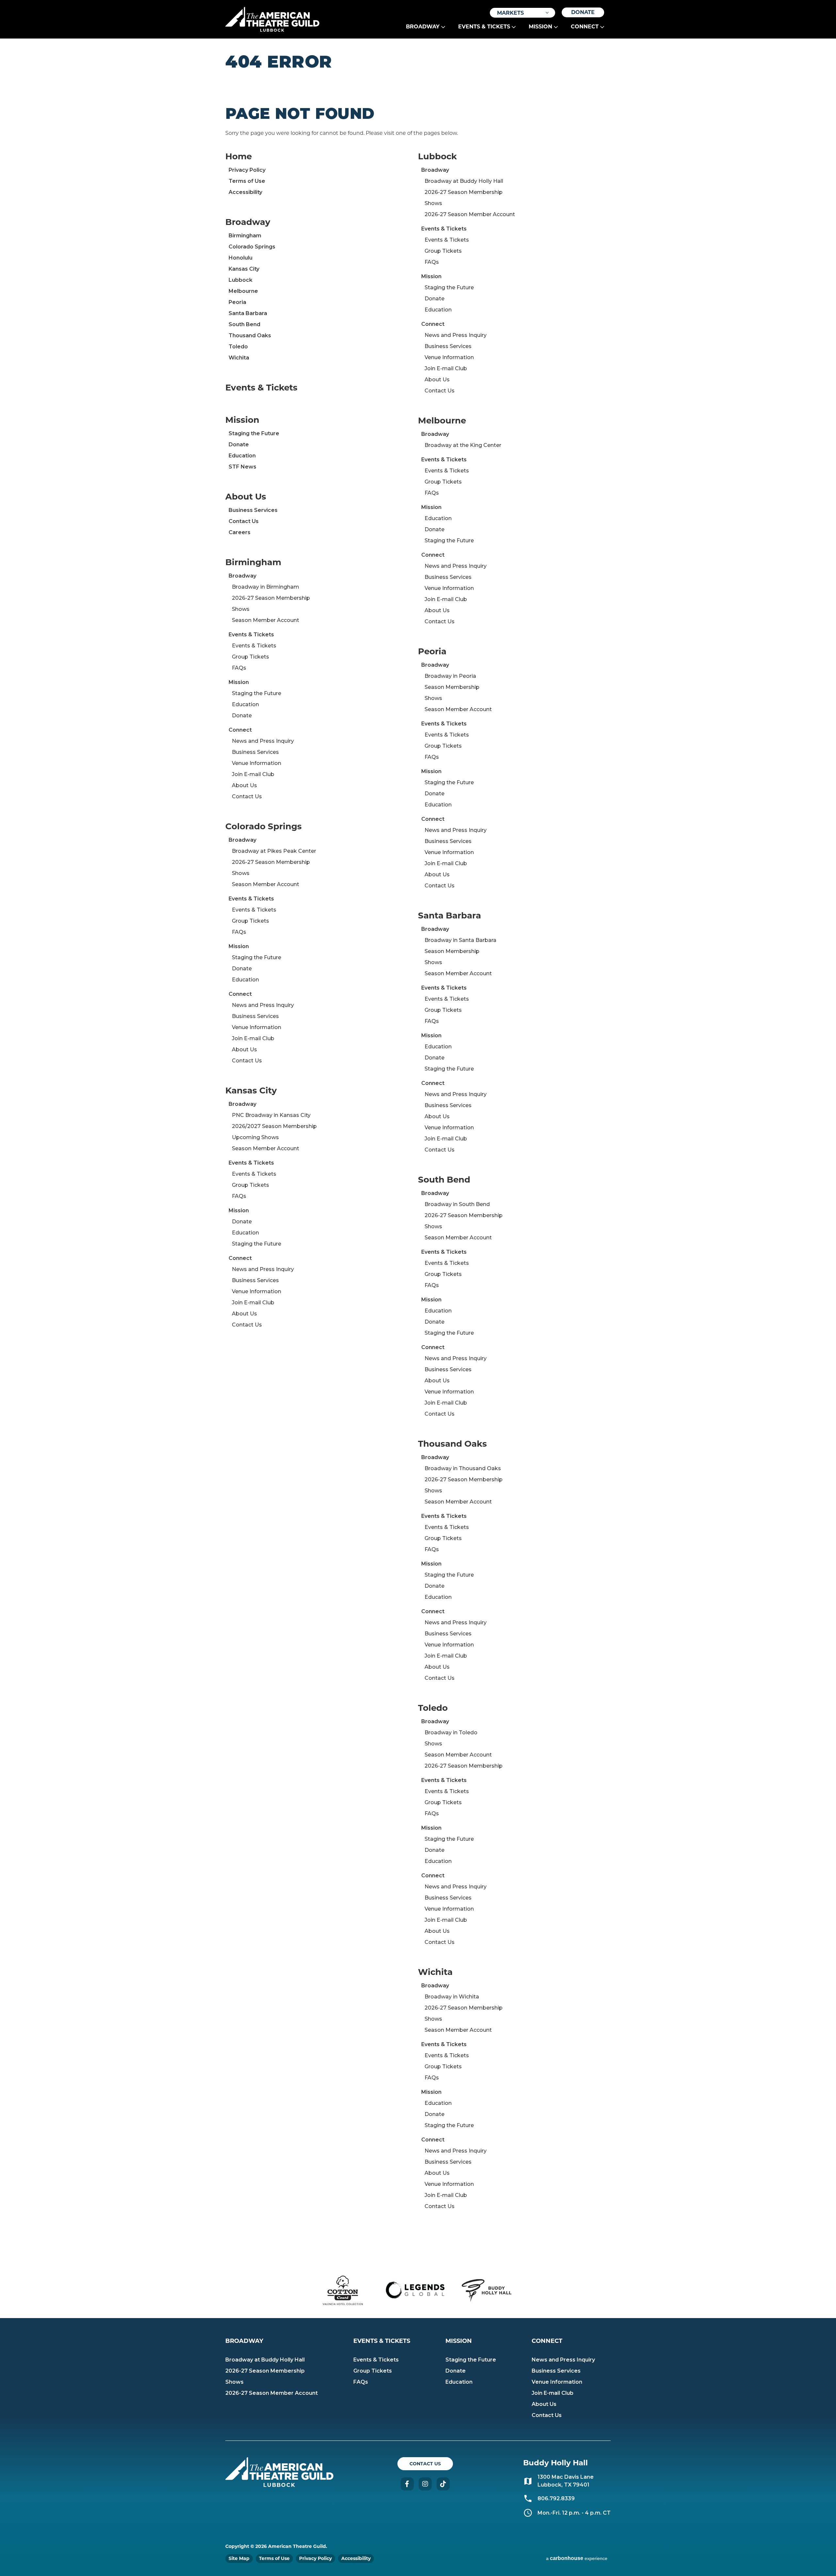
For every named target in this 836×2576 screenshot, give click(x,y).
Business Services (253, 510)
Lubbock (241, 280)
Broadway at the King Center (463, 445)
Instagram (425, 2484)
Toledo (238, 347)
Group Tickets (250, 657)
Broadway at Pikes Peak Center (274, 851)
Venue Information (257, 763)
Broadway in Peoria (450, 676)
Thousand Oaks (250, 335)
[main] (418, 1151)
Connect (585, 27)
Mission (540, 27)
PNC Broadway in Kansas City (271, 1115)
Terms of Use (247, 181)
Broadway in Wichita (452, 1997)
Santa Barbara (248, 313)
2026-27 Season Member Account (470, 214)
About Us (246, 497)
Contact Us (244, 521)
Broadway (423, 27)
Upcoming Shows (255, 1137)
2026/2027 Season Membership (274, 1126)
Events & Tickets (484, 27)
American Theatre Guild (272, 17)
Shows (241, 609)
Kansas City (244, 269)
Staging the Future (254, 433)
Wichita (239, 358)
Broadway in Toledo (451, 1733)
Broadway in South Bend (457, 1204)
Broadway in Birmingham (265, 587)
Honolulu (241, 258)
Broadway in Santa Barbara (460, 940)
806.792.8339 (556, 2498)
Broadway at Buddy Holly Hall (464, 181)
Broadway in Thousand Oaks (463, 1468)
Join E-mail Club (253, 774)
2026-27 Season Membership (271, 598)
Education (242, 456)
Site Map (239, 2558)
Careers (240, 532)
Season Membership (452, 687)
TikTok (443, 2484)
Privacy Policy (247, 170)
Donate (583, 12)
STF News (242, 467)
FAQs (239, 668)
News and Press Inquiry (263, 741)
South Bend (244, 324)
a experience (577, 2558)
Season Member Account (265, 620)
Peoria (237, 302)
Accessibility (245, 192)
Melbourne (243, 291)
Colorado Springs (252, 247)
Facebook (407, 2484)
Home (239, 156)
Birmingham (245, 236)
